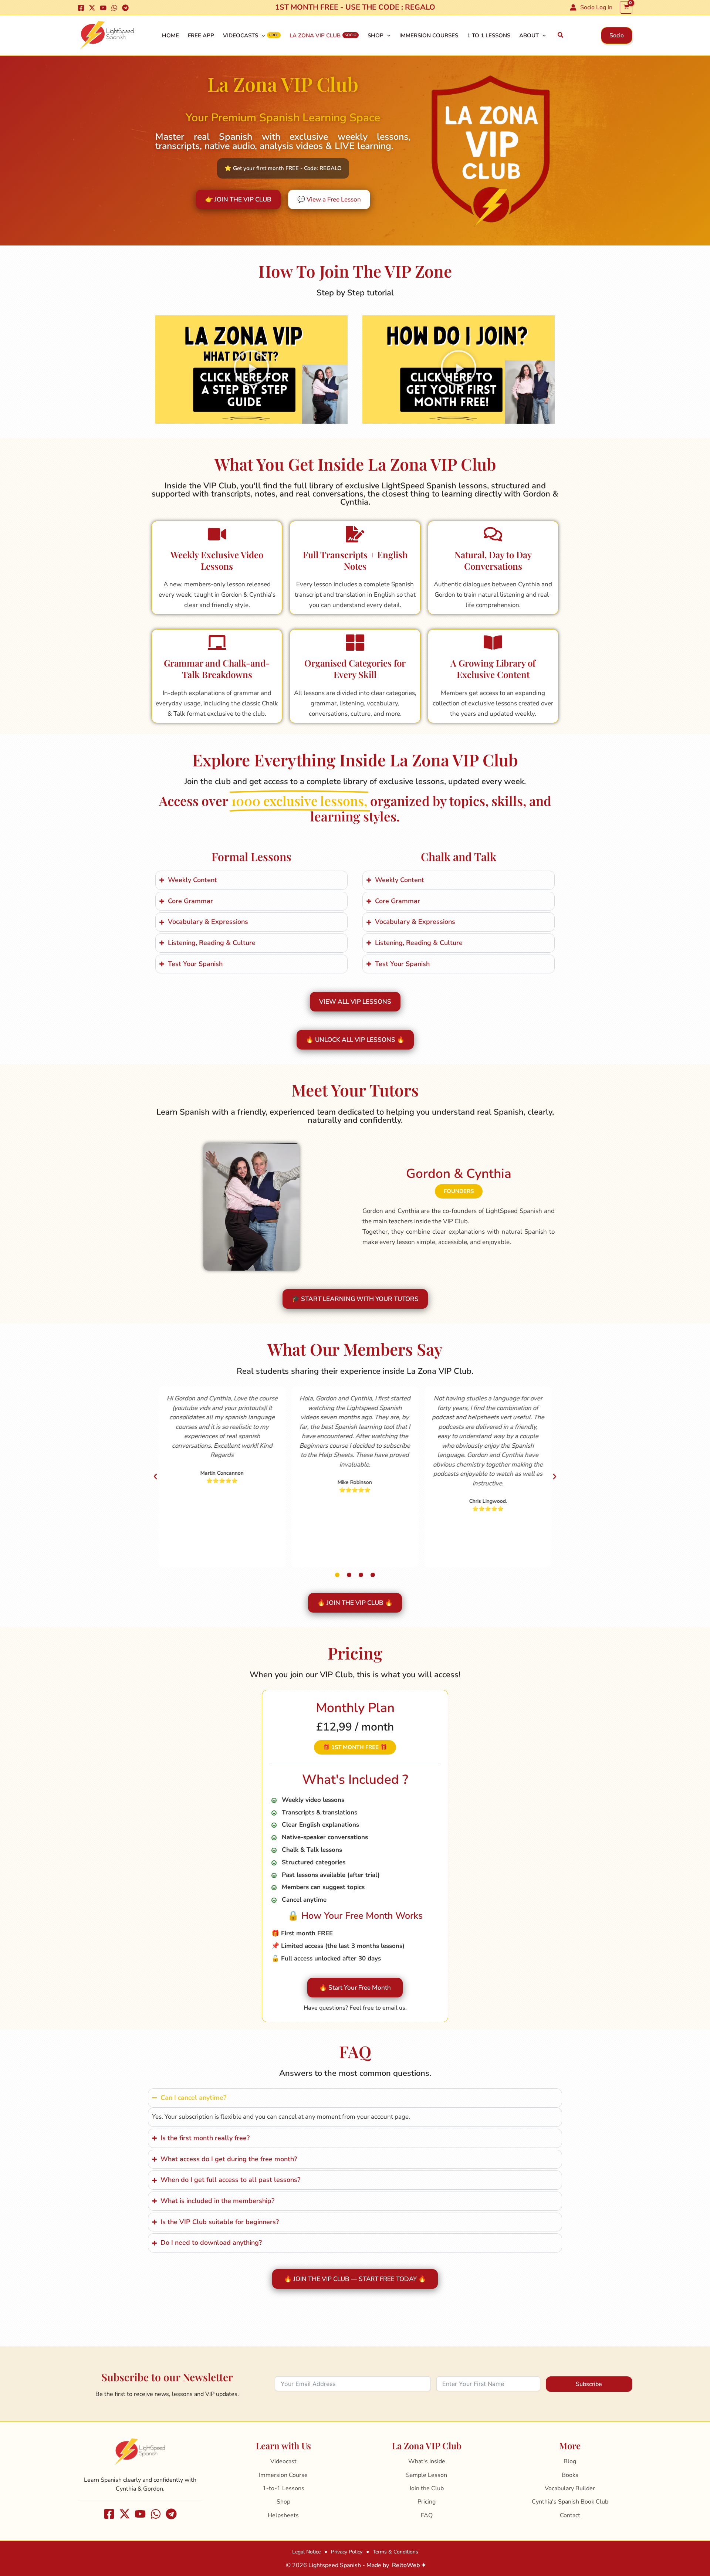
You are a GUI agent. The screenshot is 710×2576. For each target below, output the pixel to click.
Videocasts (241, 35)
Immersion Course (283, 2475)
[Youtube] (103, 8)
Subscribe (589, 2384)
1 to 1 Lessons (489, 35)
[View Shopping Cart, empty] (626, 7)
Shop (376, 35)
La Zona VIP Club (315, 35)
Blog (570, 2461)
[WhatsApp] (114, 8)
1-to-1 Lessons (283, 2488)
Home (170, 35)
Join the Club (427, 2488)
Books (570, 2475)
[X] (92, 8)
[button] (561, 35)
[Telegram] (125, 8)
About (529, 35)
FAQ (427, 2515)
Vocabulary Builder (570, 2488)
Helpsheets (283, 2515)
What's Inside (427, 2461)
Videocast (283, 2461)
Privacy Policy (347, 2552)
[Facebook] (81, 8)
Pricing (427, 2502)
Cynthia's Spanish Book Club (570, 2502)
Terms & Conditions (395, 2552)
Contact (570, 2515)
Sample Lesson (427, 2475)
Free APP (201, 35)
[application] (262, 35)
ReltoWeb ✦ (409, 2565)
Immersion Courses (429, 35)
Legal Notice (306, 2552)
